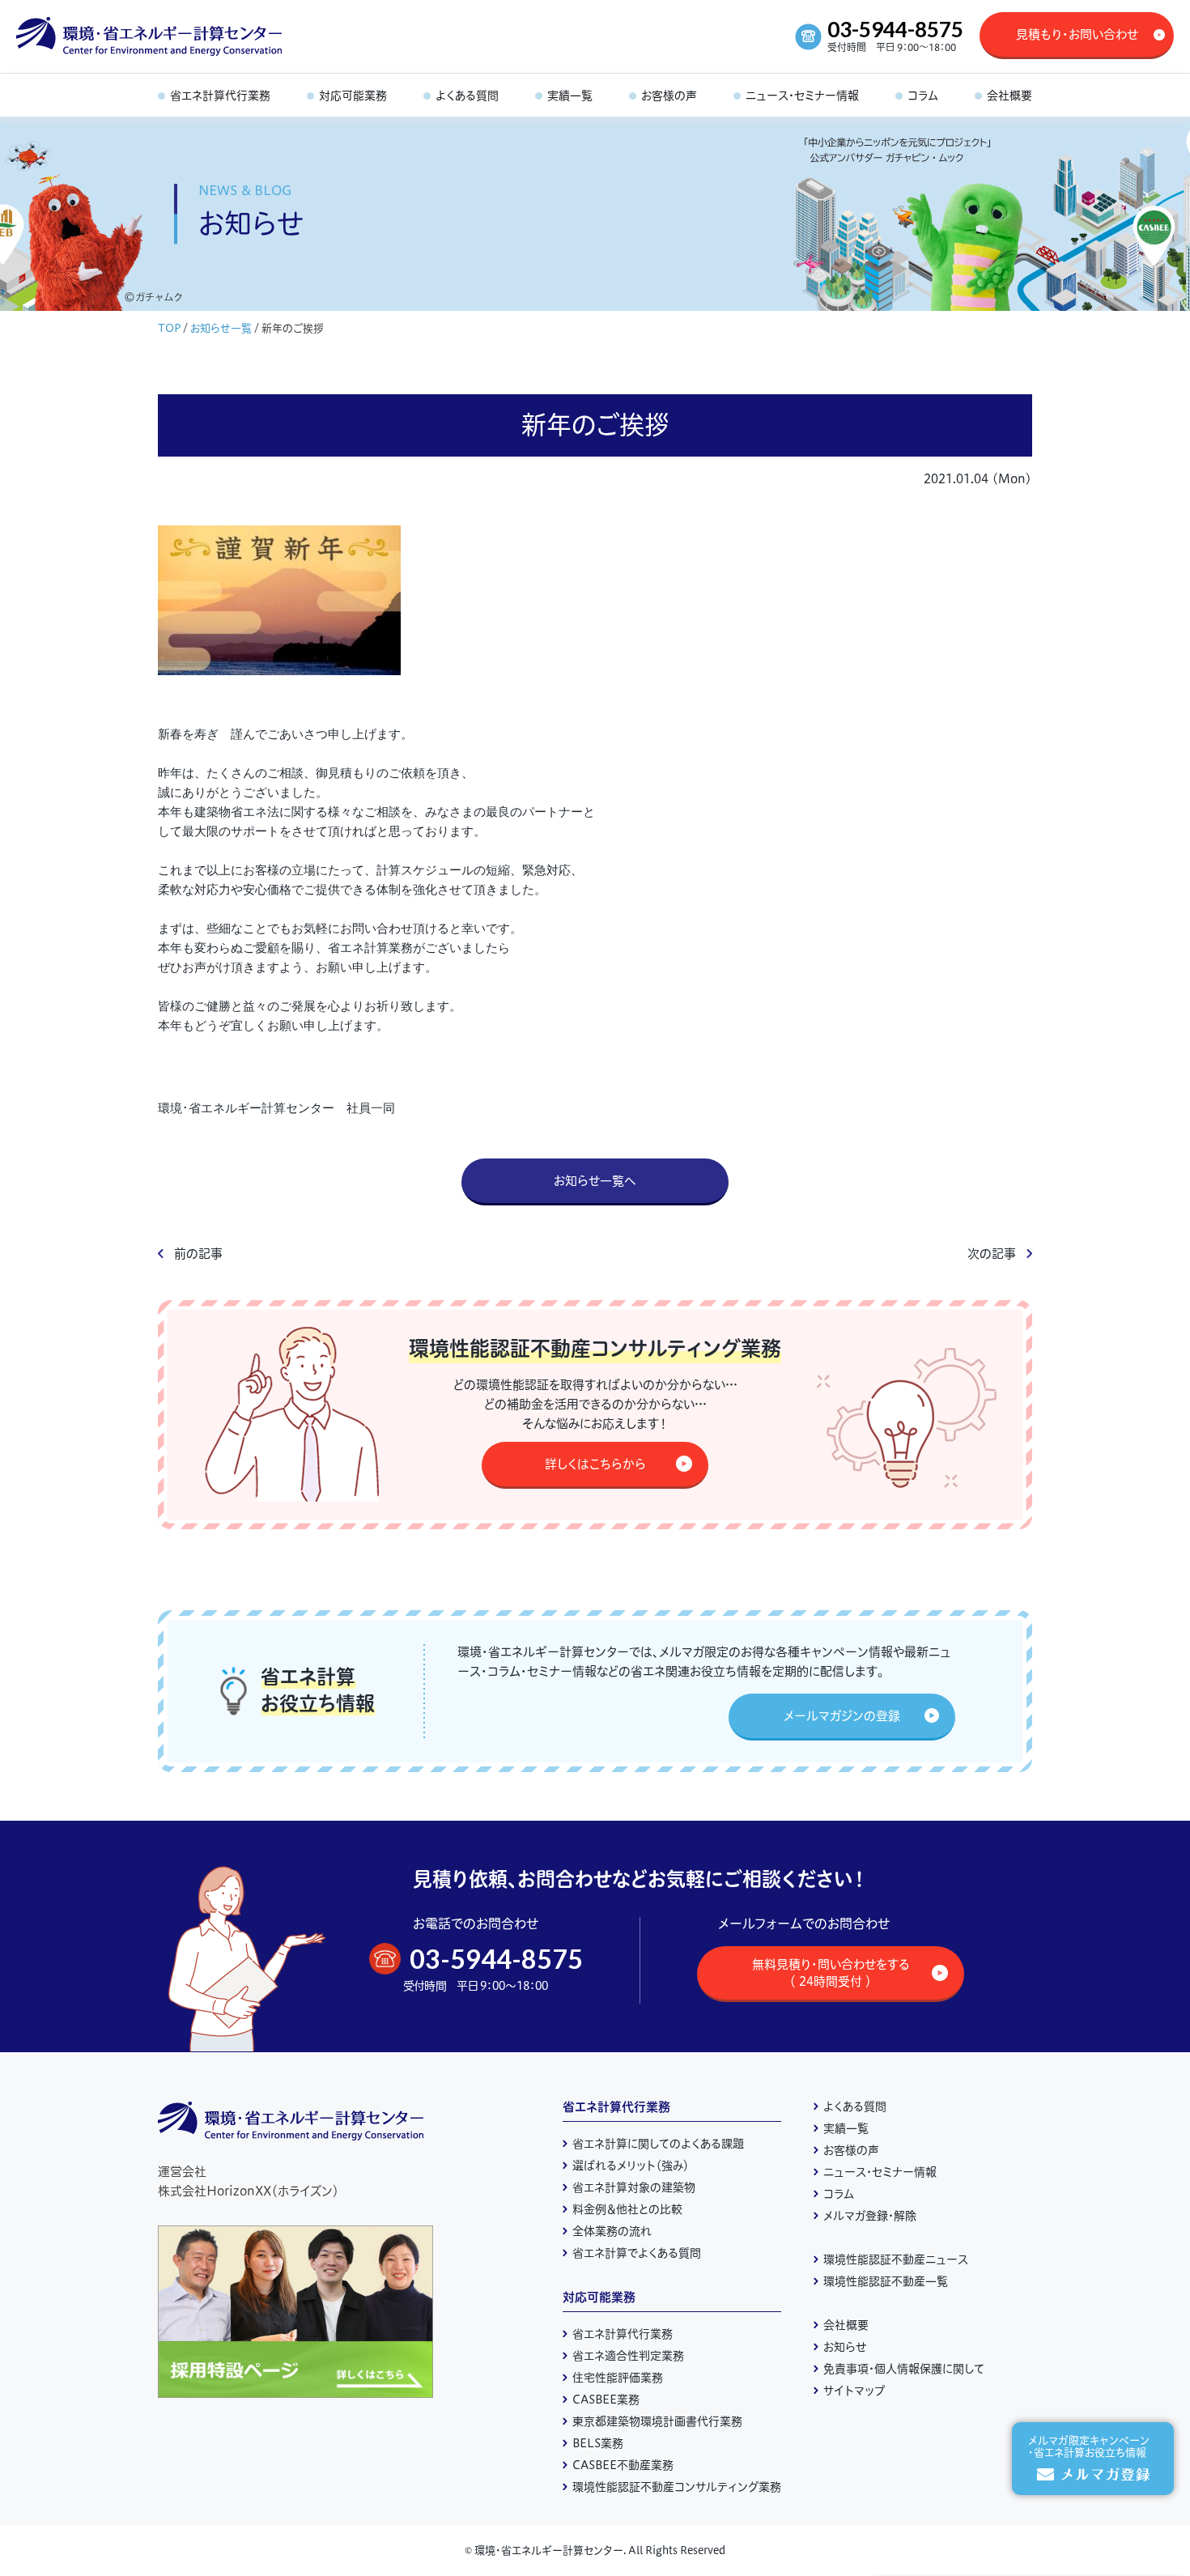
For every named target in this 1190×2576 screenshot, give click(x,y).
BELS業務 (598, 2443)
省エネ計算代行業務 (616, 2107)
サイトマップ (854, 2391)
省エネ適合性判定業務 (628, 2356)
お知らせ (845, 2347)
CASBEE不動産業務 (623, 2465)
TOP (169, 328)
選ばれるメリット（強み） (631, 2166)
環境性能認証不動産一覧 (886, 2281)
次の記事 (992, 1254)
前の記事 (198, 1254)
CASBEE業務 (606, 2400)
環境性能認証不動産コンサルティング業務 (677, 2487)
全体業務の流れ (612, 2231)
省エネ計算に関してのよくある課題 (658, 2144)
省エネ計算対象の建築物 (634, 2187)
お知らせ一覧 (221, 328)
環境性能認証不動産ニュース (896, 2259)
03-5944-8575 (895, 29)
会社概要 (846, 2325)
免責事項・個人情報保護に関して (904, 2369)
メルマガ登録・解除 (870, 2216)
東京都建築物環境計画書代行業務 (657, 2421)
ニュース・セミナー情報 (880, 2172)
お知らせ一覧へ (595, 1181)
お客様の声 (851, 2150)
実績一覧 (846, 2128)
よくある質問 (855, 2106)
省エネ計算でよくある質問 (637, 2253)
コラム (839, 2194)
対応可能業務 (599, 2297)
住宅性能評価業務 (618, 2378)
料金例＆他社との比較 (627, 2209)
